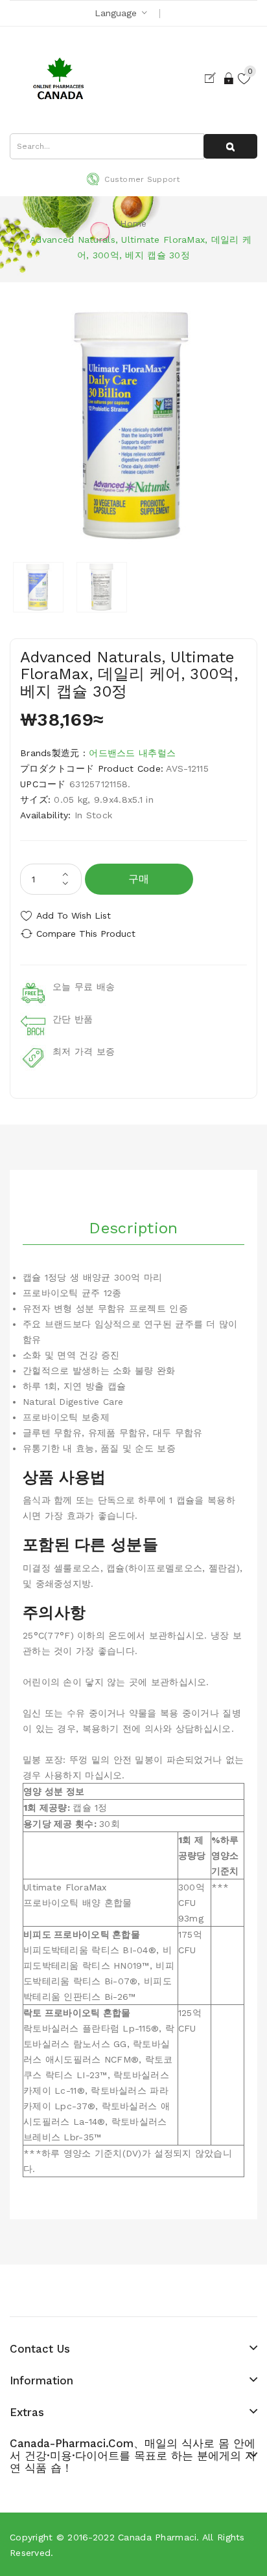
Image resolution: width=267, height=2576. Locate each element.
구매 (139, 879)
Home (133, 223)
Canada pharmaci (157, 2537)
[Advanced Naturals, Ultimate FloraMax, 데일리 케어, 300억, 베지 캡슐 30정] (38, 587)
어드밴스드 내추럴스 (132, 753)
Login (229, 78)
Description (133, 1228)
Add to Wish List (74, 915)
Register (213, 78)
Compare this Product (86, 934)
